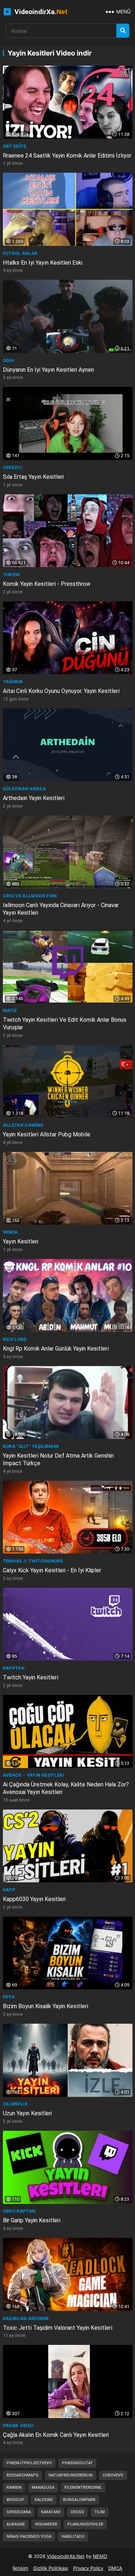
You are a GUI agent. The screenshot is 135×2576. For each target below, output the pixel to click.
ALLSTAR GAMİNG (23, 1125)
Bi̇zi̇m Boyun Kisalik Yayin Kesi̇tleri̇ (46, 2006)
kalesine (44, 2500)
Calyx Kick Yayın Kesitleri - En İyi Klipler (52, 1570)
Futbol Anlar (20, 253)
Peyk (9, 1997)
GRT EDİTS (15, 146)
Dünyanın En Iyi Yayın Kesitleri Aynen (48, 370)
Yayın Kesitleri (21, 1241)
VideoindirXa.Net (66, 2556)
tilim (100, 2512)
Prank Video (18, 2425)
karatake (51, 2512)
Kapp (9, 1890)
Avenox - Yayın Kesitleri (34, 1775)
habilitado (73, 2537)
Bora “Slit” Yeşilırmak (31, 1446)
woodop (15, 2500)
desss (77, 2512)
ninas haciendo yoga (29, 2537)
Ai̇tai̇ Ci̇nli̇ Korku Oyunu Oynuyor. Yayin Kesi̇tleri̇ (61, 691)
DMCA (115, 2568)
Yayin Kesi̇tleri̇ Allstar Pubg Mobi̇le (47, 1134)
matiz (10, 1010)
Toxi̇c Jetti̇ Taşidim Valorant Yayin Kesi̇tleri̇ (58, 2328)
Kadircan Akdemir (26, 2318)
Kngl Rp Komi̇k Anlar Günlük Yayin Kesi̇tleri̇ (56, 1349)
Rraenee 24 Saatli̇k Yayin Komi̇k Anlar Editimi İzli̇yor (67, 156)
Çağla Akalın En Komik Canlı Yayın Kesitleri (56, 2435)
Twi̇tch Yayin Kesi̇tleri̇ (31, 1677)
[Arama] (123, 31)
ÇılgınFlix (15, 2104)
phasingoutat (77, 2463)
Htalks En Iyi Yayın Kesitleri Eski (43, 263)
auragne (16, 2524)
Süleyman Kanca (25, 789)
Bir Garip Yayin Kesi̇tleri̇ (32, 2220)
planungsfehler (85, 2524)
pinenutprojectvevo (29, 2463)
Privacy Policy (88, 2568)
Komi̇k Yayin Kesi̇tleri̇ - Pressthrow (47, 584)
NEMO (100, 2556)
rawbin (14, 2487)
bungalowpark (79, 2500)
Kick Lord (15, 1339)
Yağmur (13, 682)
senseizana (19, 2512)
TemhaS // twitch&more (33, 1561)
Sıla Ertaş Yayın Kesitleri (33, 477)
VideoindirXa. (40, 12)
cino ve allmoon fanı (30, 896)
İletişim (20, 2568)
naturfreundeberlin (71, 2475)
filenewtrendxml (83, 2487)
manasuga (43, 2487)
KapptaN (14, 1668)
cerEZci (13, 467)
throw (12, 575)
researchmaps (22, 2475)
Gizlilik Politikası (51, 2568)
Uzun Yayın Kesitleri (27, 2113)
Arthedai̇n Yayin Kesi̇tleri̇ (34, 798)
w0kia (10, 1232)
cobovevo (113, 2475)
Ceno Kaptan (19, 2211)
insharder (46, 2524)
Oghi (8, 360)
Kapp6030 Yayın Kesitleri (34, 1899)
